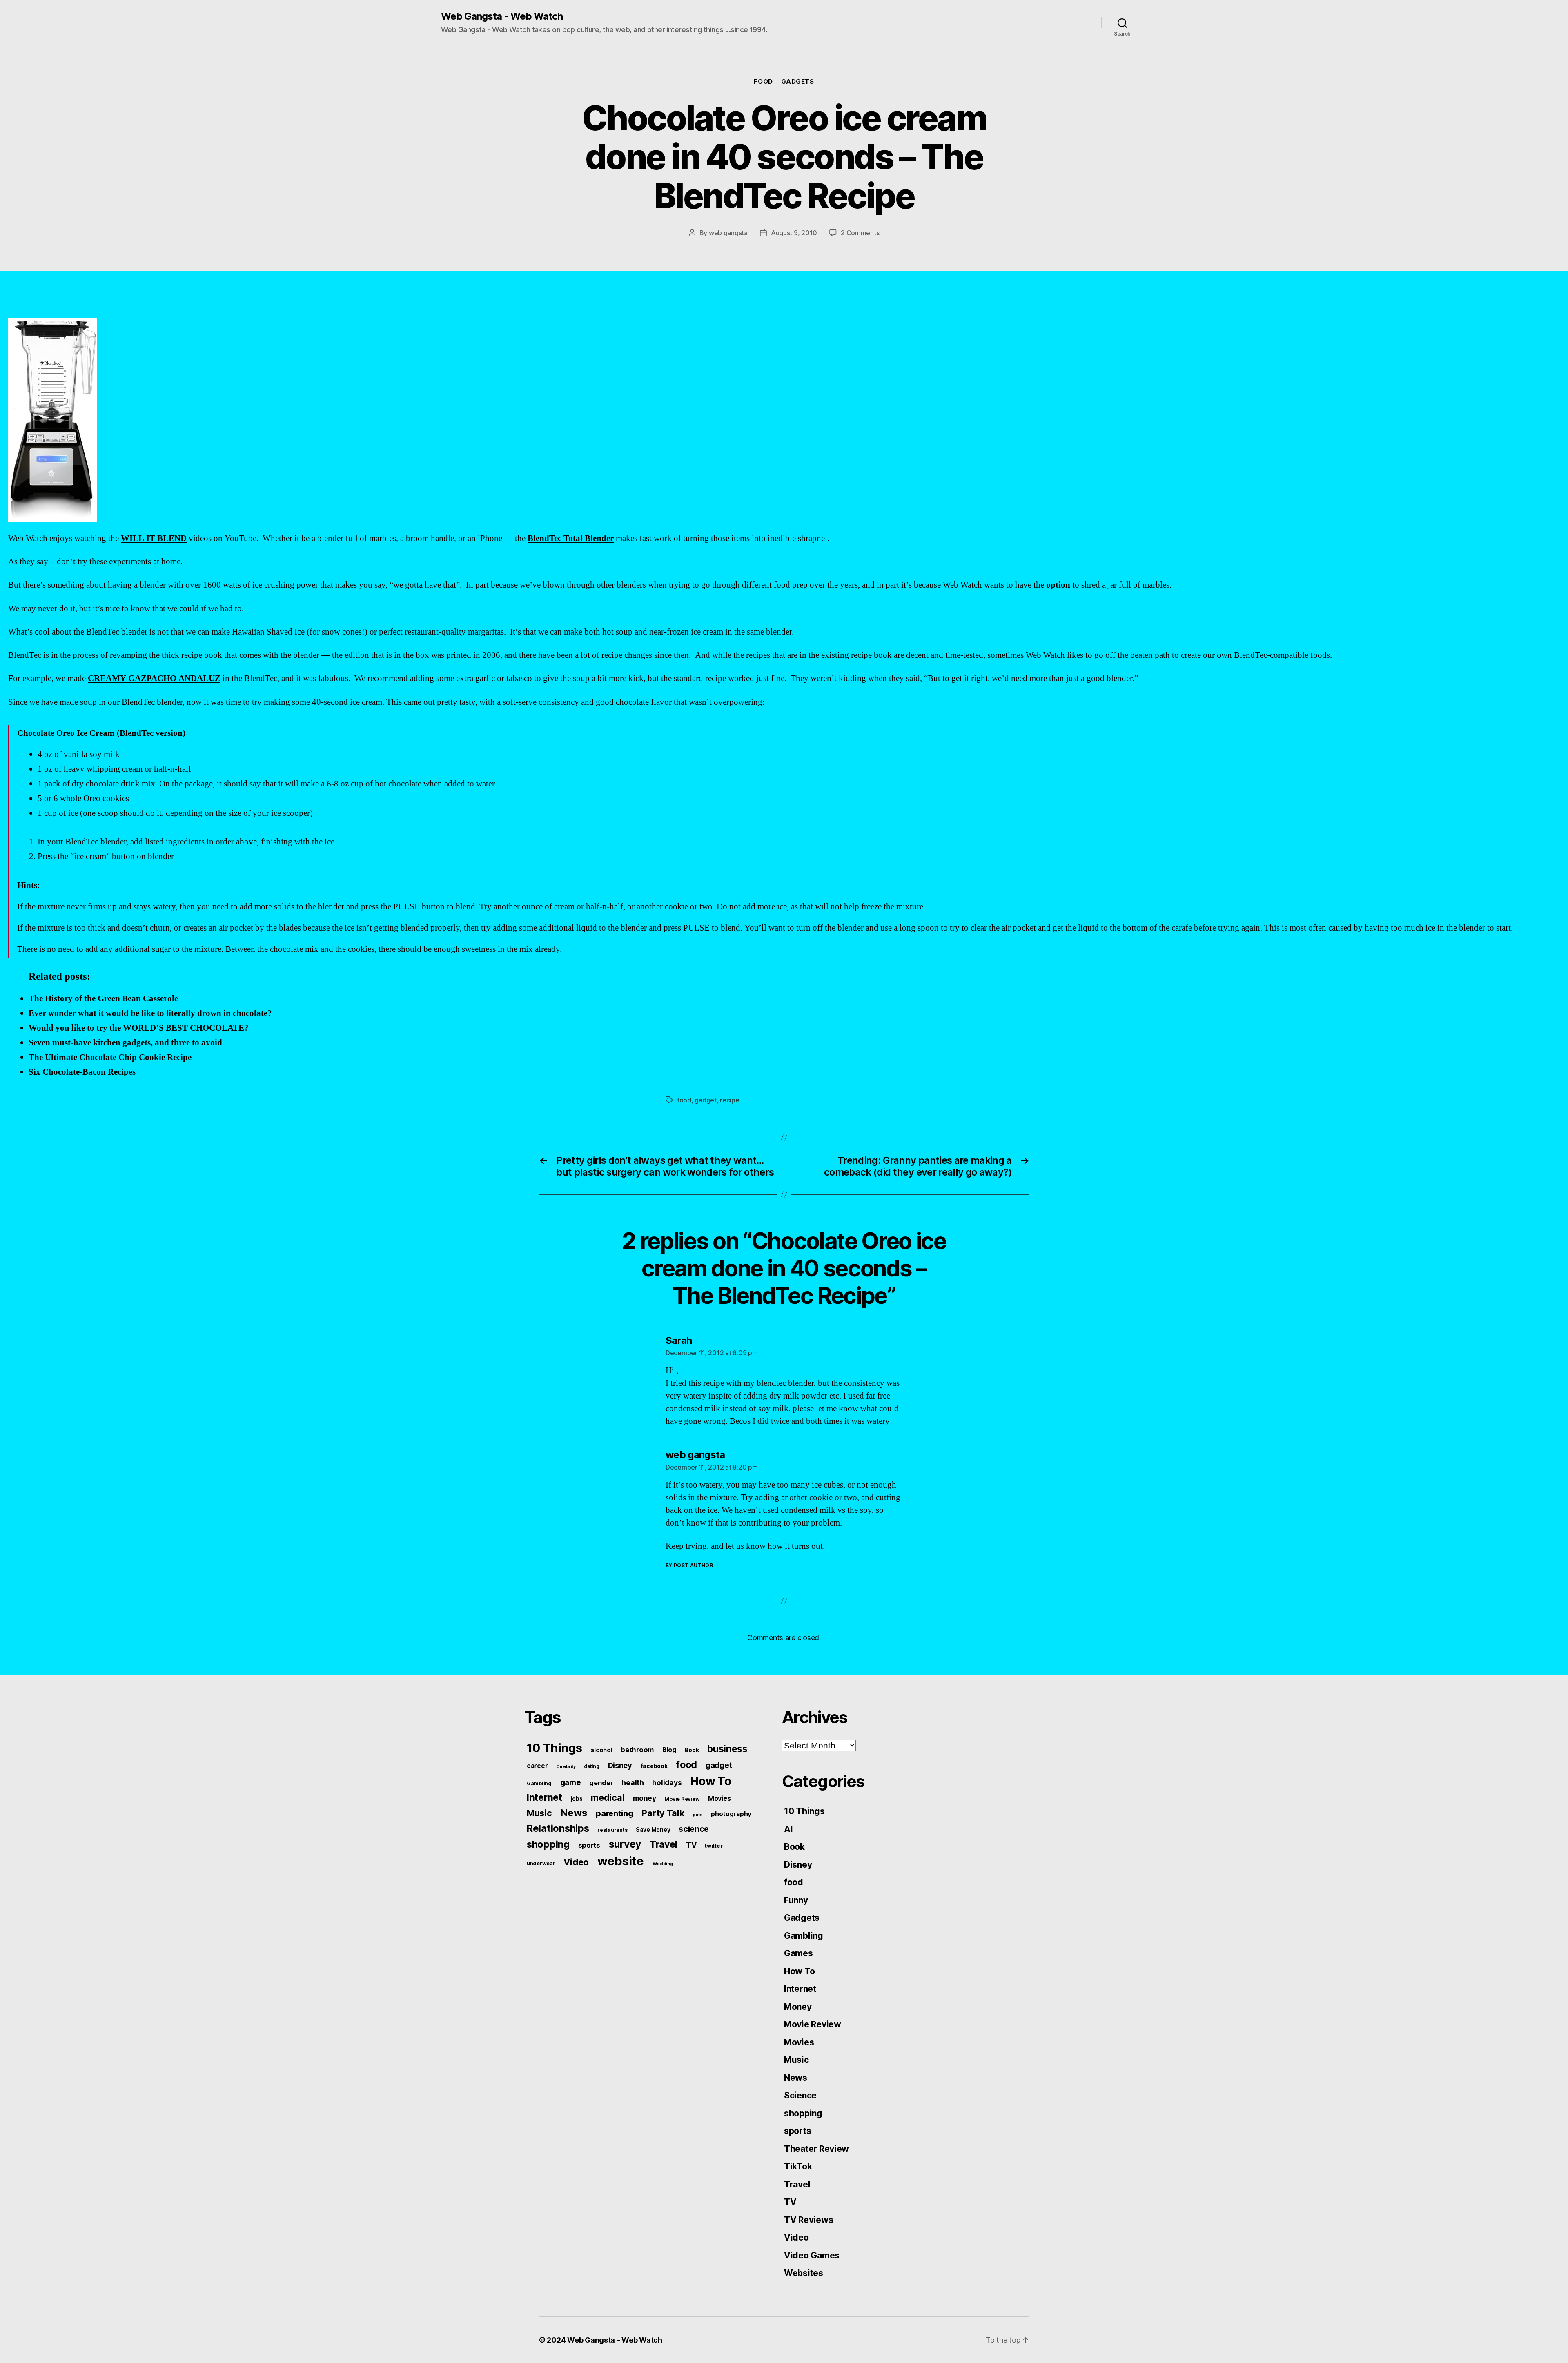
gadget (705, 1100)
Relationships (558, 1828)
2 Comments (860, 233)
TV (691, 1845)
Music (539, 1813)
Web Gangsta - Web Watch (502, 16)
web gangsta (728, 233)
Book (692, 1750)
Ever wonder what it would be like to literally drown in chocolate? (150, 1013)
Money (798, 2007)
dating (591, 1766)
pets (697, 1815)
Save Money (653, 1830)
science (694, 1829)
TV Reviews (808, 2220)
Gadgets (798, 82)
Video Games (812, 2255)
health (633, 1783)
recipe (729, 1100)
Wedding (663, 1864)
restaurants (612, 1830)
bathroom (637, 1750)
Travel (664, 1844)
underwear (541, 1863)
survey (625, 1844)
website (621, 1861)
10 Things (555, 1748)
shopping (548, 1844)
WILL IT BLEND (154, 538)
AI (788, 1829)
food (763, 82)
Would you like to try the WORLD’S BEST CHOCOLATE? (139, 1028)
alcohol (601, 1750)
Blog (669, 1750)
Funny (796, 1900)
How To (710, 1781)
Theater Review (816, 2149)
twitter (714, 1846)
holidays (667, 1783)
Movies (719, 1798)
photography (731, 1814)
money (645, 1798)
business (727, 1749)
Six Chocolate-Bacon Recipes (82, 1072)
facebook (654, 1766)
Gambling (539, 1783)
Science (800, 2095)
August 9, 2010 (794, 233)
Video (576, 1862)
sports (589, 1845)
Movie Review (682, 1799)
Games (798, 1953)
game (571, 1783)
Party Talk (663, 1813)
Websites (804, 2273)
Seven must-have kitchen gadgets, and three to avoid (125, 1043)
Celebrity (566, 1767)
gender (601, 1783)
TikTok (798, 2166)
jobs (577, 1799)
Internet (545, 1797)
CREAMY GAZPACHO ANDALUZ (154, 678)
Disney (620, 1765)
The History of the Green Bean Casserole (103, 999)
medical (608, 1797)
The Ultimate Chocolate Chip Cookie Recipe (110, 1057)
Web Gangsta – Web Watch (615, 2340)
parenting (615, 1813)
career (537, 1766)
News (574, 1813)
